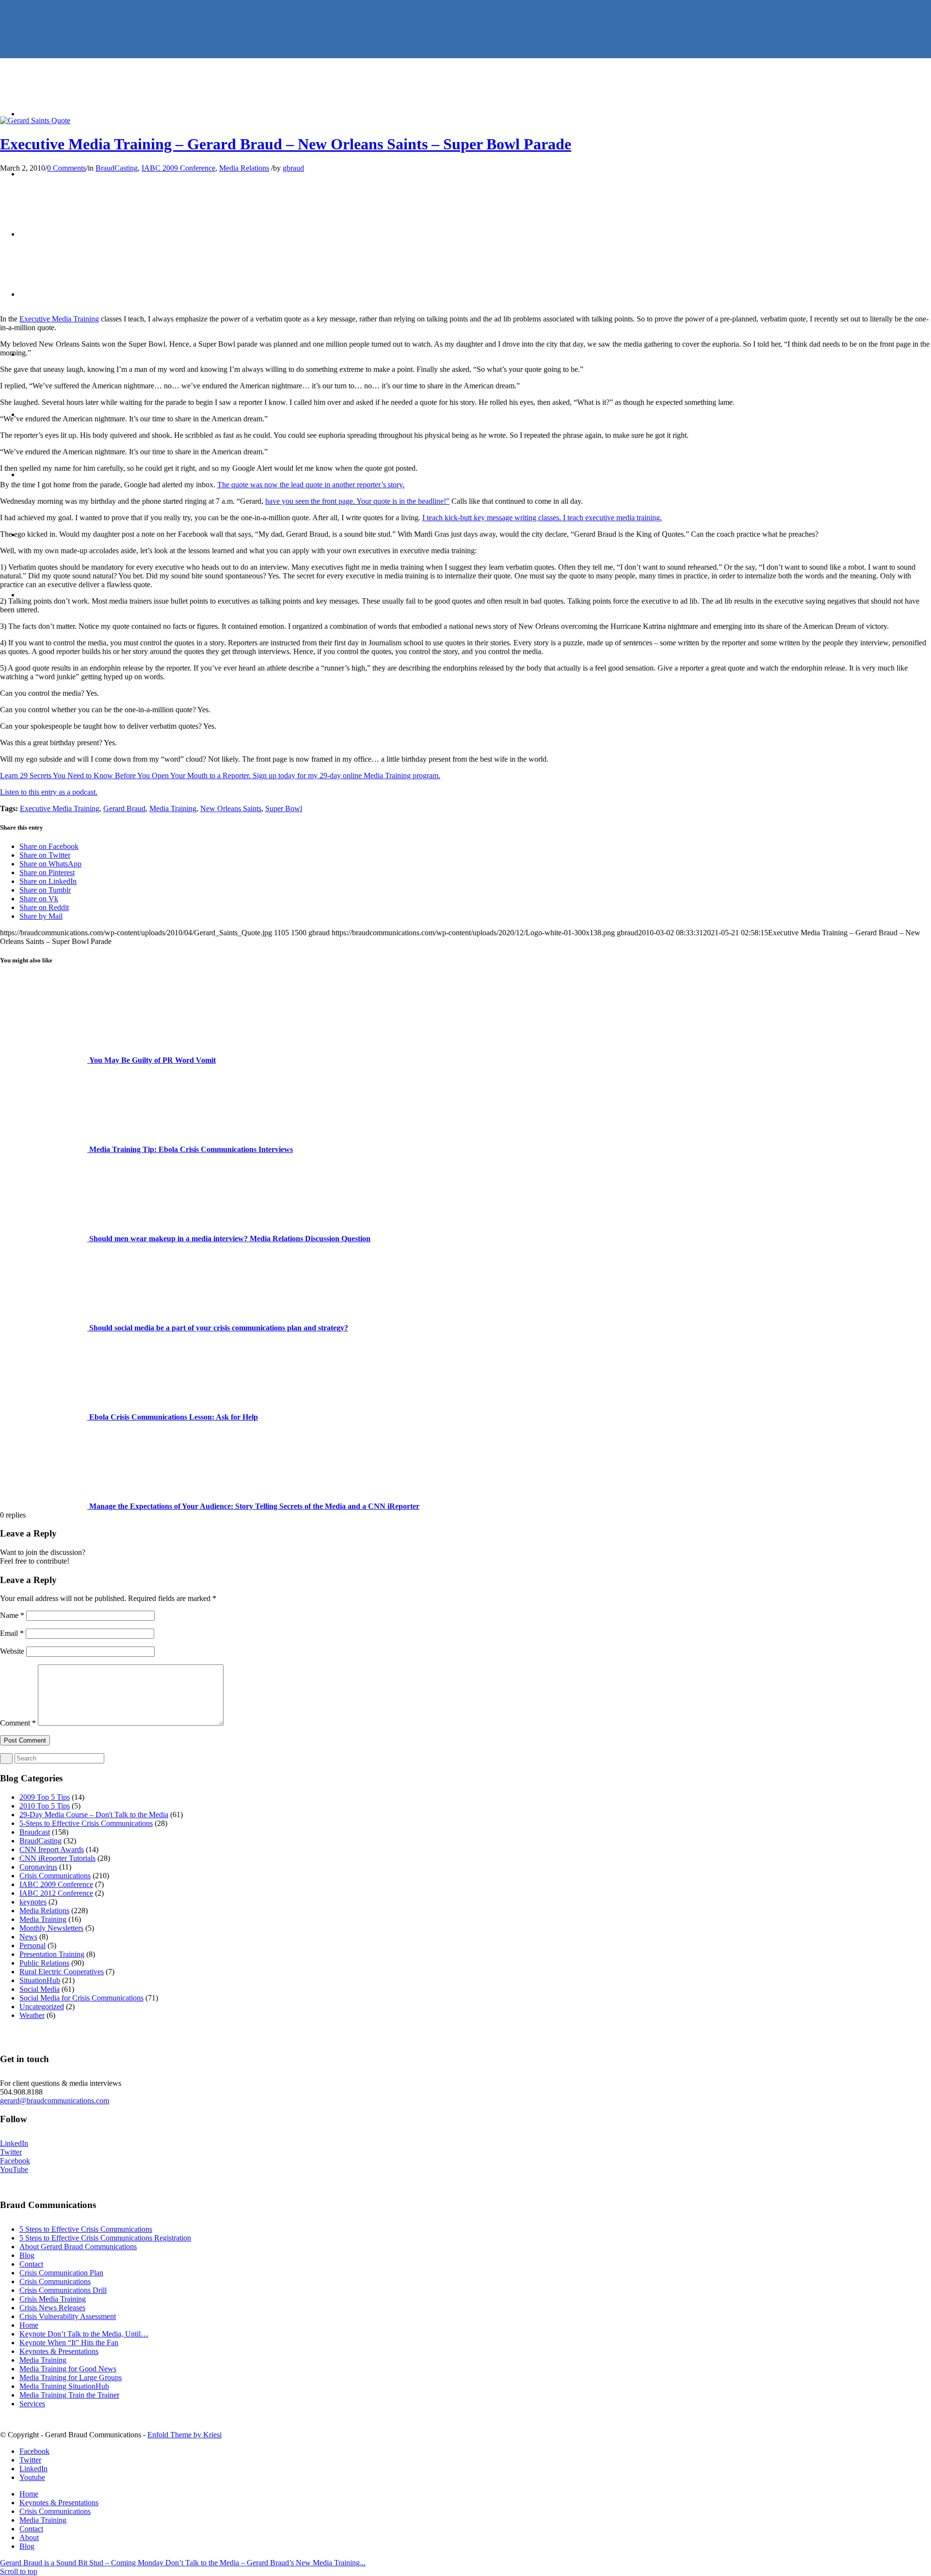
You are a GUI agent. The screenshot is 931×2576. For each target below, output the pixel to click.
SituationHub (40, 1980)
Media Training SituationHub (64, 2386)
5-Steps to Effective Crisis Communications (86, 1823)
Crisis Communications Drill (63, 2290)
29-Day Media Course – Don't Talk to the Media (94, 1815)
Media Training (173, 808)
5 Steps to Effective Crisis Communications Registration (105, 2238)
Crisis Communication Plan (61, 2273)
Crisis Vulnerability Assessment (68, 2316)
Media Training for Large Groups (71, 2377)
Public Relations (44, 1963)
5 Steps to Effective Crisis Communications (86, 2229)
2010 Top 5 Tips (45, 1806)
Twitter (11, 2152)
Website (12, 1651)
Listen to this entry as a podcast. (49, 792)
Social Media (40, 1989)
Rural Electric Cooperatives (62, 1972)
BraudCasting (117, 168)
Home (29, 2325)
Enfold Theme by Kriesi (185, 2435)
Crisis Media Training (53, 2299)
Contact (31, 2264)
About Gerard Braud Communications (78, 2247)
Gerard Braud (124, 808)
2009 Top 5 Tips (45, 1797)
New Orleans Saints (231, 808)
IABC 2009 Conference (178, 168)
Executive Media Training (59, 319)
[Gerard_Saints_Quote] (35, 120)
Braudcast (35, 1832)
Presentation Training (52, 1954)
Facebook (15, 2161)
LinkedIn (14, 2143)
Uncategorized (42, 2007)
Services (32, 2404)
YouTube (14, 2169)
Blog (27, 2255)
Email (12, 1633)
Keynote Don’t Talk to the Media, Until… (84, 2334)
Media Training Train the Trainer (69, 2395)
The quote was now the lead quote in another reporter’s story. (311, 485)
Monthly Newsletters (51, 1928)
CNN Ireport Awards (52, 1849)
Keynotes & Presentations (59, 2351)
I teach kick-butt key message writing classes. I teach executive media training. (542, 518)
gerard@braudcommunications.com (55, 2101)
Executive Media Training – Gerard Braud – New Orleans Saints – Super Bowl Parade (286, 144)
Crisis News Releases (52, 2308)
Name (12, 1615)
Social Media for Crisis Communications (81, 1998)
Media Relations (244, 168)
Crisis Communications (55, 1876)
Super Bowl (284, 808)
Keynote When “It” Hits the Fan (69, 2343)
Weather (32, 2015)
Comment (18, 1723)
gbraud (293, 168)
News (28, 1937)
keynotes (33, 1902)
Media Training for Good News (68, 2369)
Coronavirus (38, 1867)
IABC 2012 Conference (56, 1893)
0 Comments (66, 168)
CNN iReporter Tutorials (57, 1858)
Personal (32, 1945)
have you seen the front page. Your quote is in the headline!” (357, 501)
